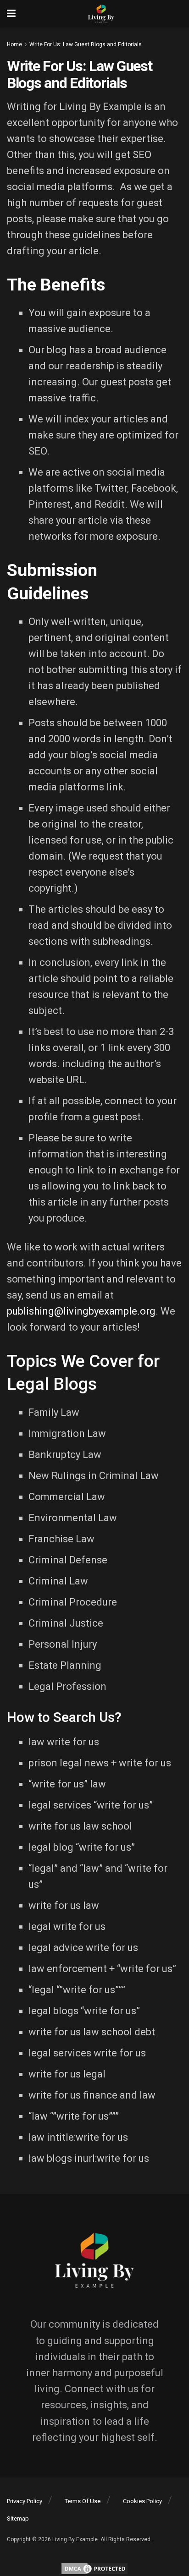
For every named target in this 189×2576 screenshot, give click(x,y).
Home (14, 44)
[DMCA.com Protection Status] (94, 2568)
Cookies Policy (142, 2501)
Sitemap (18, 2518)
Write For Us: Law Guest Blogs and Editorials (86, 44)
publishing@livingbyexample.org (81, 1311)
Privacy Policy (25, 2501)
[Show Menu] (11, 14)
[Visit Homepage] (101, 14)
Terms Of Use (83, 2501)
